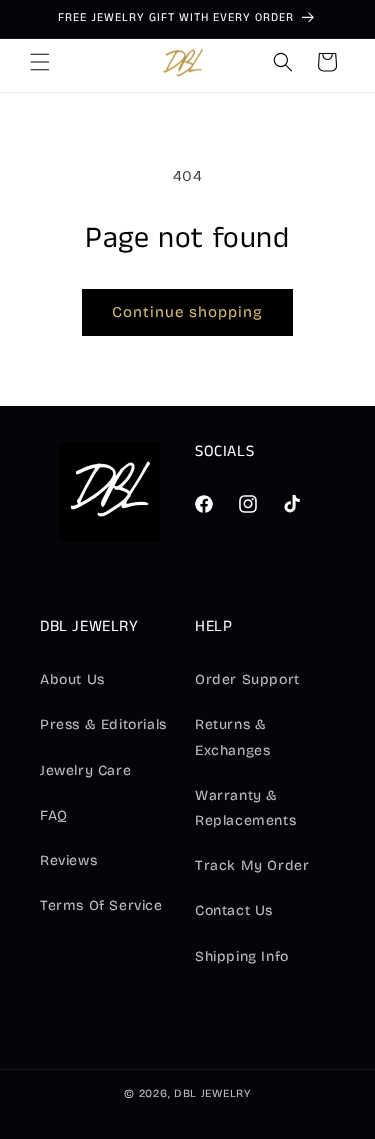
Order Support (247, 679)
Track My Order (252, 865)
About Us (72, 679)
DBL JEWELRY (212, 1093)
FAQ (54, 815)
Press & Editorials (103, 724)
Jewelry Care (85, 770)
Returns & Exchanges (232, 737)
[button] (40, 62)
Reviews (68, 860)
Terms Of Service (101, 905)
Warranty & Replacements (245, 808)
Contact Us (234, 910)
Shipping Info (242, 956)
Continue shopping (187, 312)
